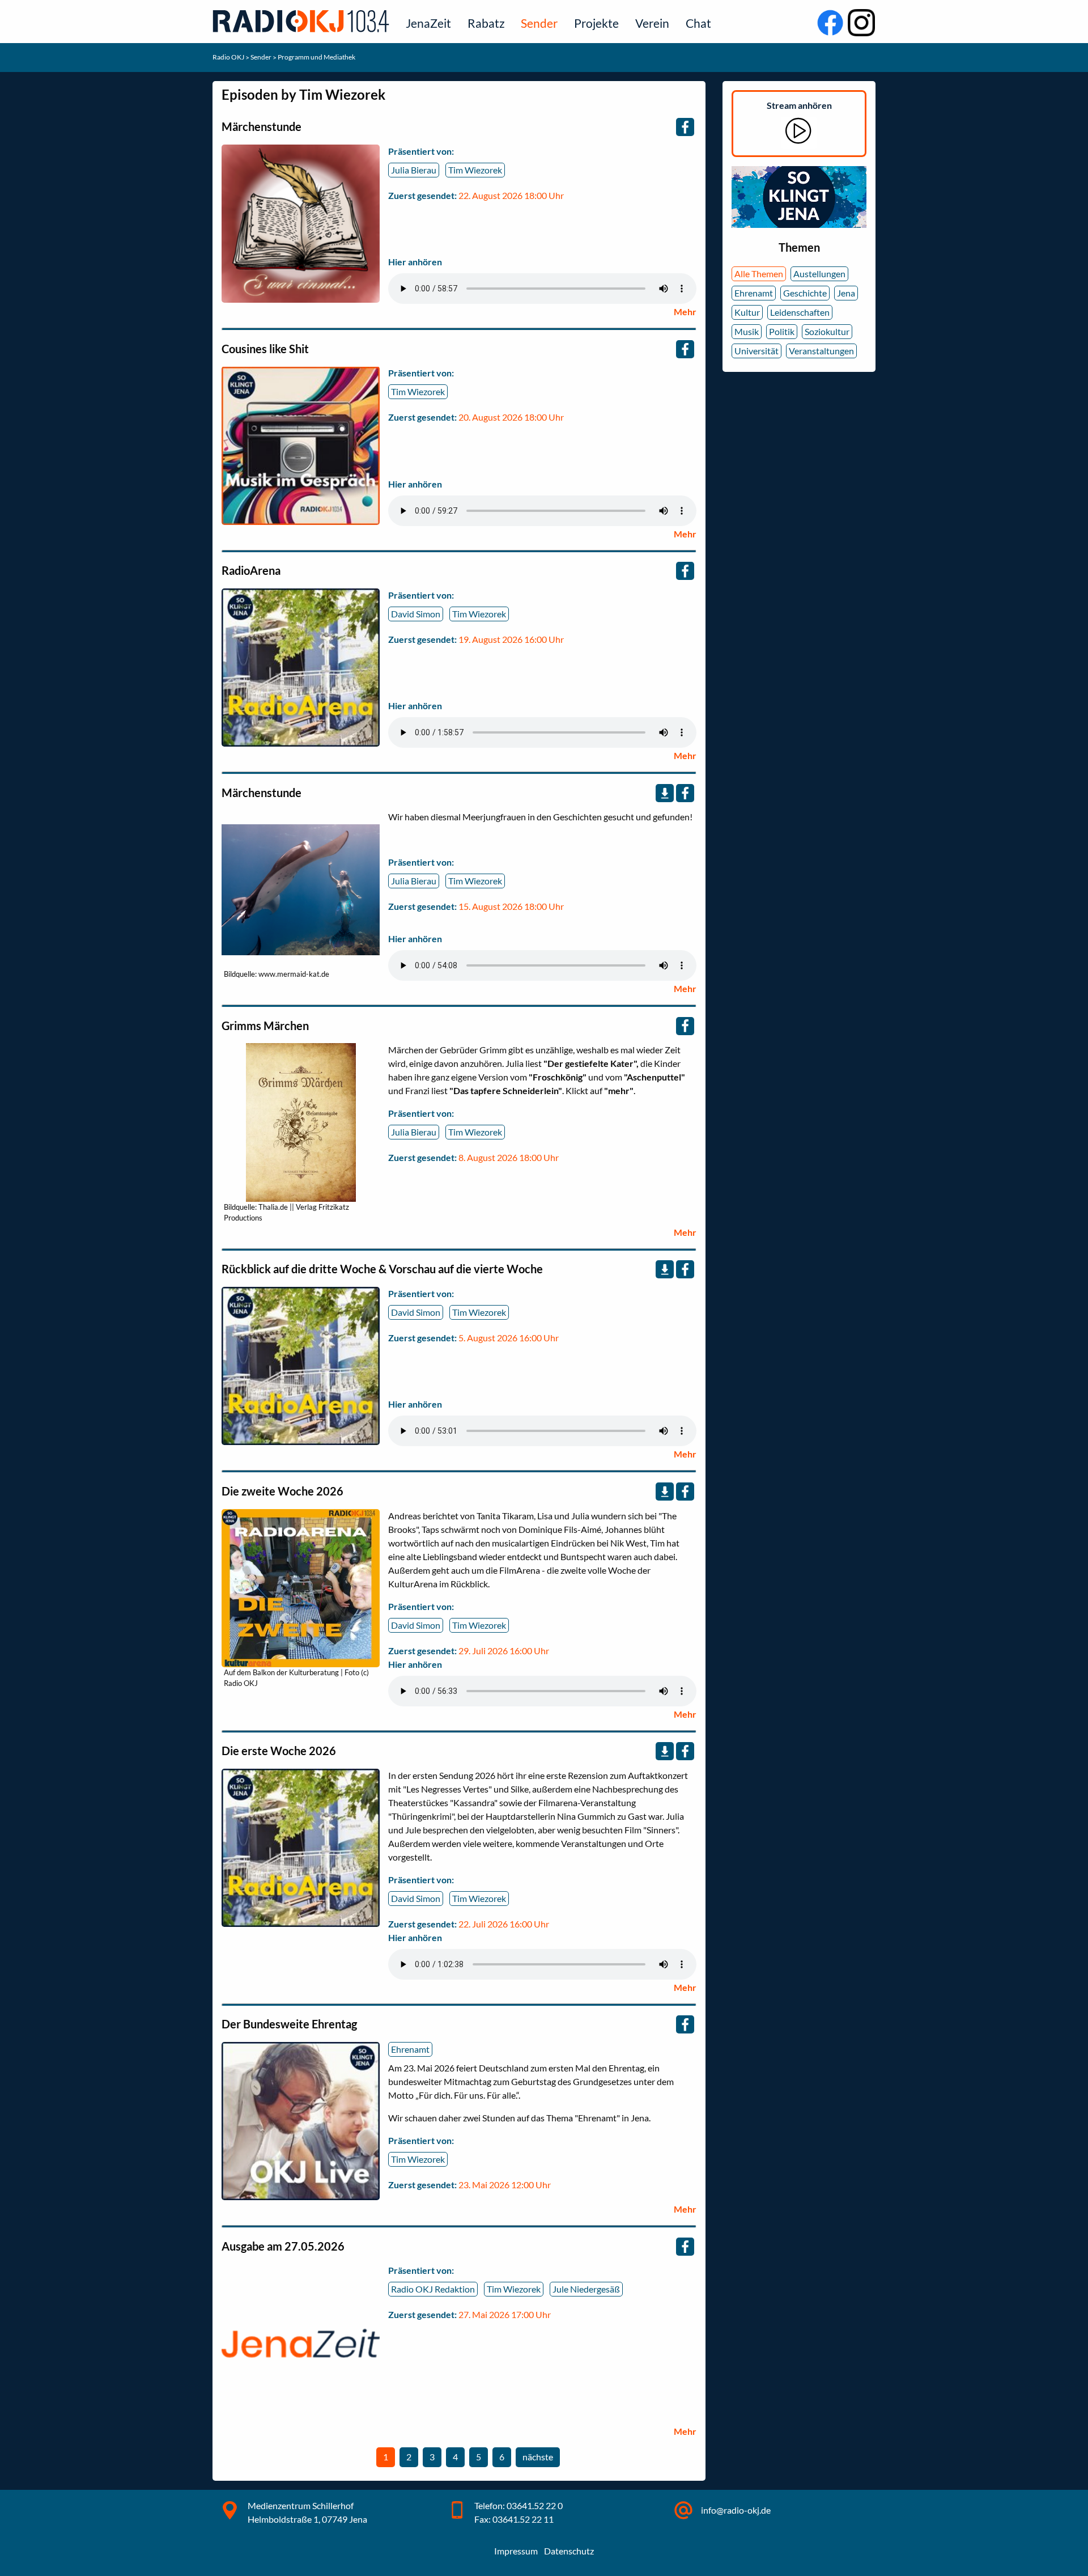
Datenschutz (569, 2551)
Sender (539, 23)
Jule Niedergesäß (586, 2289)
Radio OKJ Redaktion (433, 2289)
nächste (540, 2459)
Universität (756, 351)
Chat (698, 23)
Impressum (516, 2551)
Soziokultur (827, 331)
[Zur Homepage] (303, 21)
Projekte (596, 23)
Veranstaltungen (821, 351)
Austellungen (819, 274)
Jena (846, 293)
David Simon (416, 614)
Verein (652, 23)
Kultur (747, 312)
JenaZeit (428, 23)
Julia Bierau (414, 170)
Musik (747, 331)
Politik (782, 331)
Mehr (685, 312)
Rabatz (486, 23)
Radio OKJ (229, 57)
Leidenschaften (800, 312)
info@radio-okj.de (736, 2510)
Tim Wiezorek (475, 170)
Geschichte (805, 293)
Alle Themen (759, 274)
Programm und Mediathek (316, 57)
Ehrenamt (410, 2049)
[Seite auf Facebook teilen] (685, 127)
